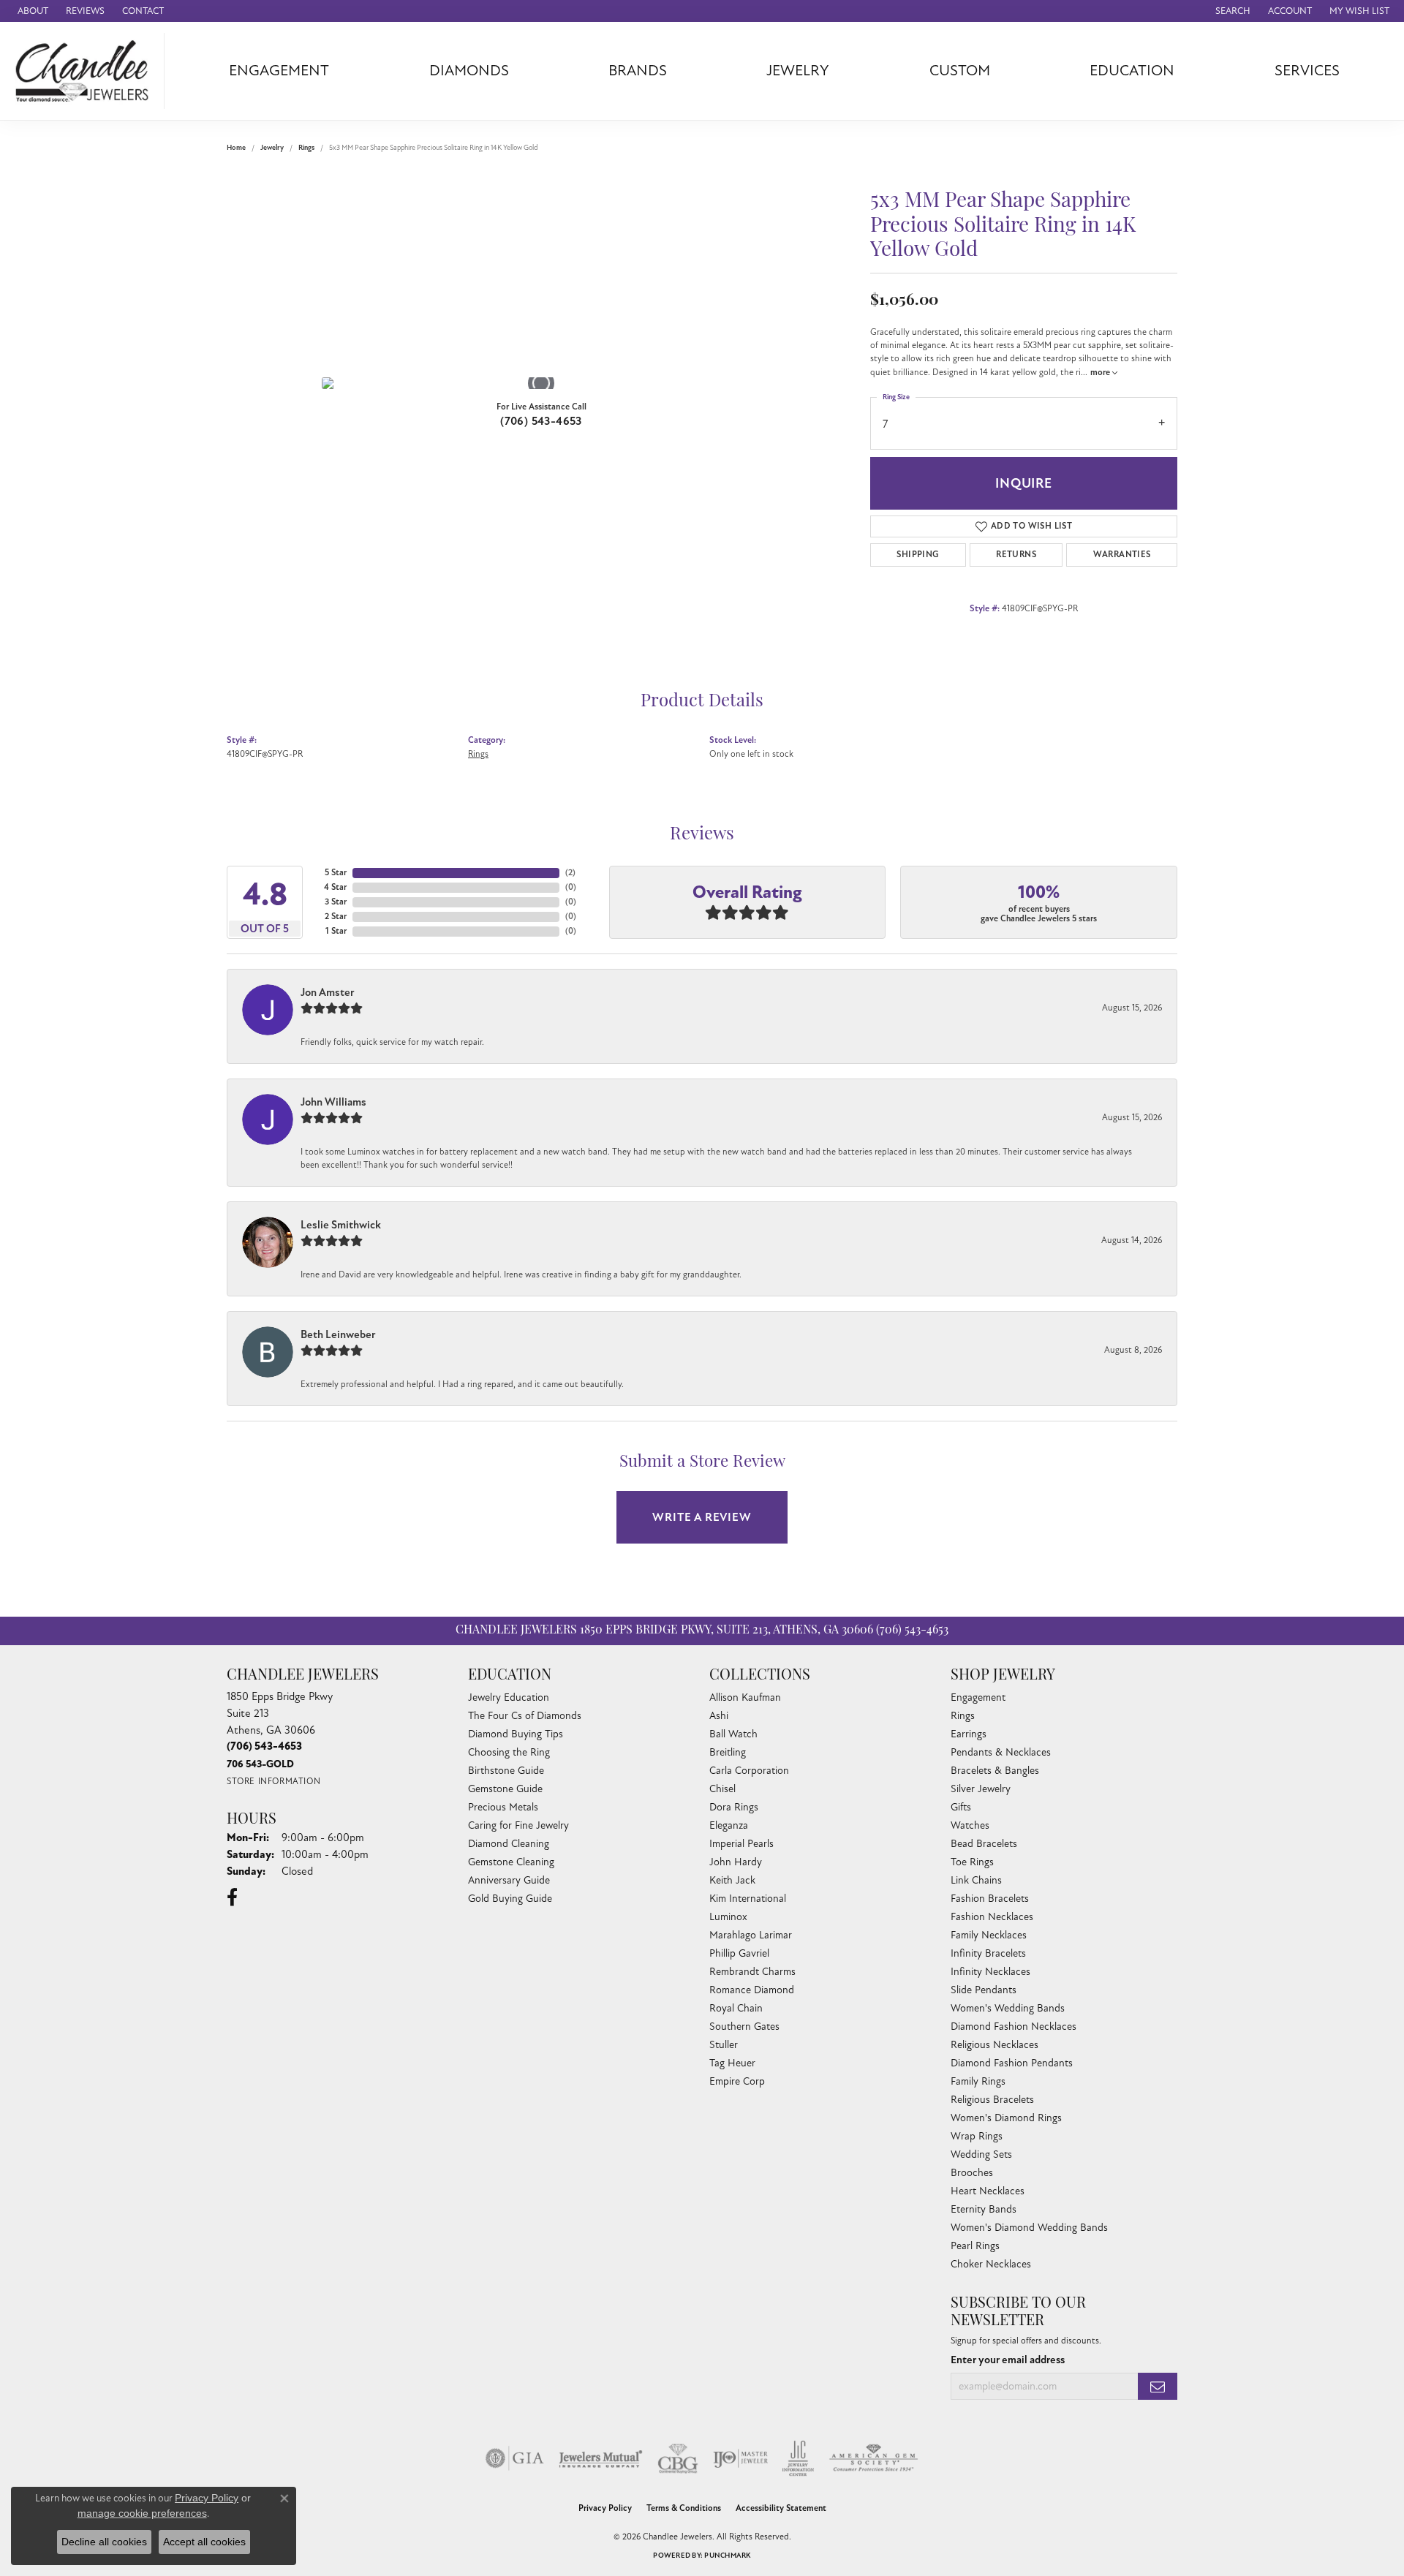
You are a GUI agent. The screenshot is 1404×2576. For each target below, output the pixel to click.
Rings (306, 148)
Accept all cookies (204, 2542)
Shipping (918, 555)
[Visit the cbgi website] (678, 2458)
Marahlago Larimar (751, 1935)
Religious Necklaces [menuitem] (994, 2045)
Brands (638, 71)
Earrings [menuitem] (969, 1734)
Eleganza (729, 1825)
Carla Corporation (749, 1771)
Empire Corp (737, 2081)
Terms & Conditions (684, 2508)
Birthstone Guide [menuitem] (506, 1771)
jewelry (272, 148)
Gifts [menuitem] (961, 1807)
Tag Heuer (732, 2063)
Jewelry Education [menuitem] (509, 1697)
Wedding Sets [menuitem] (981, 2154)
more (1101, 373)
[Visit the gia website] (515, 2458)
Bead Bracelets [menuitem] (984, 1844)
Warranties (1122, 555)
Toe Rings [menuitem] (972, 1862)
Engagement (279, 71)
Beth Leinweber (338, 1334)
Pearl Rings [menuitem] (975, 2246)
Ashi (719, 1716)
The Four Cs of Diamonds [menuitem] (525, 1716)
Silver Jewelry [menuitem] (981, 1789)
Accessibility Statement (781, 2508)
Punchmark (727, 2556)
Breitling (728, 1752)
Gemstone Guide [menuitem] (505, 1789)
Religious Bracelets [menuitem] (992, 2100)
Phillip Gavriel (739, 1953)
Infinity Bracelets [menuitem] (988, 1953)
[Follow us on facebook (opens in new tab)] (232, 1897)
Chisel (722, 1789)
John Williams (333, 1102)
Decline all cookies (104, 2542)
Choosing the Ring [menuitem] (509, 1752)
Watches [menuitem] (970, 1825)
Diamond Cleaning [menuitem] (509, 1844)
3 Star (336, 902)
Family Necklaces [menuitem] (989, 1935)
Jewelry (798, 71)
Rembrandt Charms (752, 1972)
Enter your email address (1008, 2360)
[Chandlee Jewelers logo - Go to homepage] (86, 71)
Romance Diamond (752, 1990)
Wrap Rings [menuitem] (977, 2136)
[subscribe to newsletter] (1158, 2386)
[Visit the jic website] (798, 2458)
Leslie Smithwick (341, 1225)
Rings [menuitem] (963, 1716)
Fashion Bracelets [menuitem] (990, 1899)
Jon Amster (328, 992)
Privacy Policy (605, 2508)
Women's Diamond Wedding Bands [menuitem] (1029, 2228)
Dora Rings (734, 1807)
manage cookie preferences (142, 2513)
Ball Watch (733, 1734)
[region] (541, 383)
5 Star (336, 873)
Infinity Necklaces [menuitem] (990, 1972)
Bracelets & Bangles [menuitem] (995, 1771)
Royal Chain (736, 2008)
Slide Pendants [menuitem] (984, 1990)
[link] (31, 11)
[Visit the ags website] (873, 2458)
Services (1307, 71)
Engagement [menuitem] (978, 1697)
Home (236, 148)
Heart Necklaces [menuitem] (988, 2191)
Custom (960, 71)
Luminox (728, 1917)
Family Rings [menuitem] (978, 2081)
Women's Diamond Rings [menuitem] (1006, 2118)
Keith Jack (732, 1880)
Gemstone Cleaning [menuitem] (511, 1862)
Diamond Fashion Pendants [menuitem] (1012, 2063)
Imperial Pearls (741, 1844)
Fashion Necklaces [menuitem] (992, 1917)
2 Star (336, 917)
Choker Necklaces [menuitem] (991, 2264)
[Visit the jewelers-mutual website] (601, 2458)
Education (1132, 71)
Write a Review (702, 1517)
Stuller (724, 2045)
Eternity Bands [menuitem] (984, 2209)
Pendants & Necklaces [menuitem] (1001, 1752)
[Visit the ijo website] (740, 2458)
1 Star (336, 931)
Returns (1016, 555)
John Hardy (736, 1862)
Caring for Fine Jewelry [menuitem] (518, 1825)
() (570, 873)
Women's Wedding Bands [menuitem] (1008, 2008)
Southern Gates (744, 2027)
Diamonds (469, 71)
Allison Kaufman (745, 1697)
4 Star (335, 887)
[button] (1231, 11)
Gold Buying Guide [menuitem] (510, 1899)
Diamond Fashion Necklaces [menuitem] (1014, 2027)
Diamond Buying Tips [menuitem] (516, 1734)
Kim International (748, 1899)
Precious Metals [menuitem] (503, 1807)
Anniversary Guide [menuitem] (509, 1880)
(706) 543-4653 (541, 421)
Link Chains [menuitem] (976, 1880)
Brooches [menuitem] (972, 2173)
